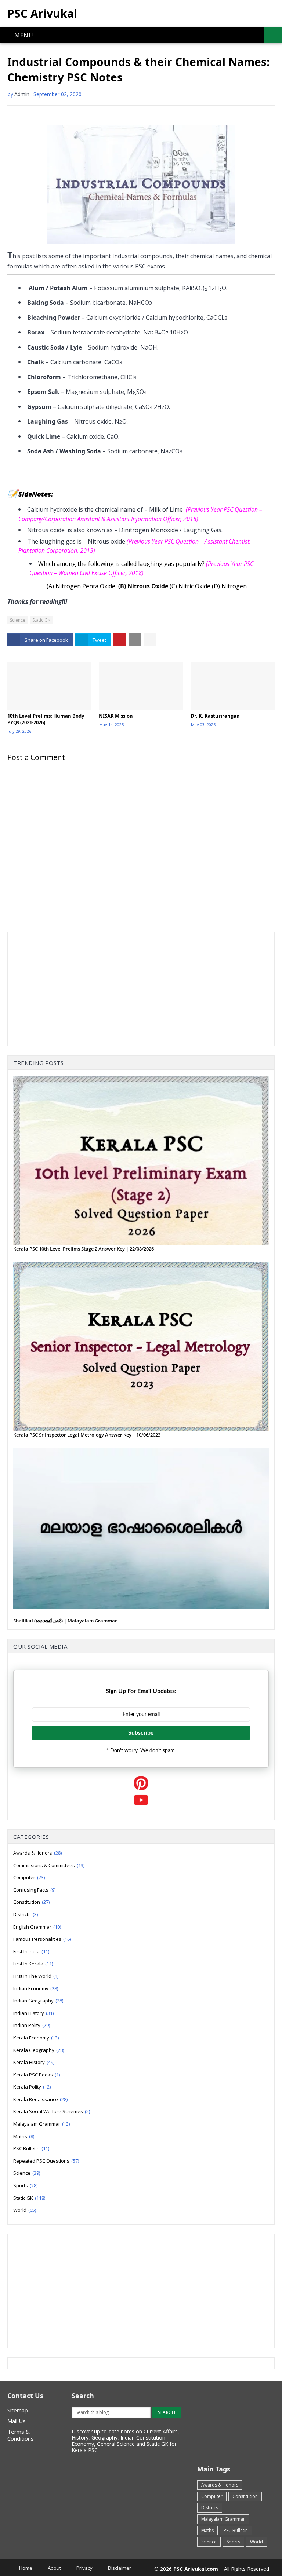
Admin (22, 94)
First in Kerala (33, 1964)
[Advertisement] (141, 989)
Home (26, 2568)
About (54, 2568)
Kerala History (34, 2062)
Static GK (41, 620)
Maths (24, 2136)
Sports (25, 2185)
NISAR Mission (116, 716)
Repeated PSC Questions (46, 2161)
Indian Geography (38, 2001)
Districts (26, 1914)
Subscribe (141, 1733)
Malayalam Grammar (41, 2124)
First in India (31, 1951)
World (25, 2210)
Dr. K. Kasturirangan (215, 716)
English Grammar (37, 1927)
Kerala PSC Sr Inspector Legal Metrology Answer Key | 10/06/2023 (87, 1435)
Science (18, 620)
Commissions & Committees (49, 1865)
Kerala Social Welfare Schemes (52, 2111)
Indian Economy (36, 1988)
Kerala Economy (36, 2038)
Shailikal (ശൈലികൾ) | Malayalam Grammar (65, 1621)
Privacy (84, 2568)
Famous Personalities (42, 1939)
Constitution (31, 1902)
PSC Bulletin (31, 2148)
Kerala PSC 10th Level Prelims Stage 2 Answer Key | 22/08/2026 (84, 1249)
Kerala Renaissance (40, 2099)
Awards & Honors (37, 1853)
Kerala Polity (32, 2087)
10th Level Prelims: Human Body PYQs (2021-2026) (46, 719)
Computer (29, 1877)
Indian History (33, 2013)
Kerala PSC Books (37, 2075)
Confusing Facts (34, 1890)
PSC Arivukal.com (196, 2569)
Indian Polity (32, 2025)
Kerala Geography (39, 2050)
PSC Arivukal (42, 13)
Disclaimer (120, 2568)
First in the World (36, 1976)
